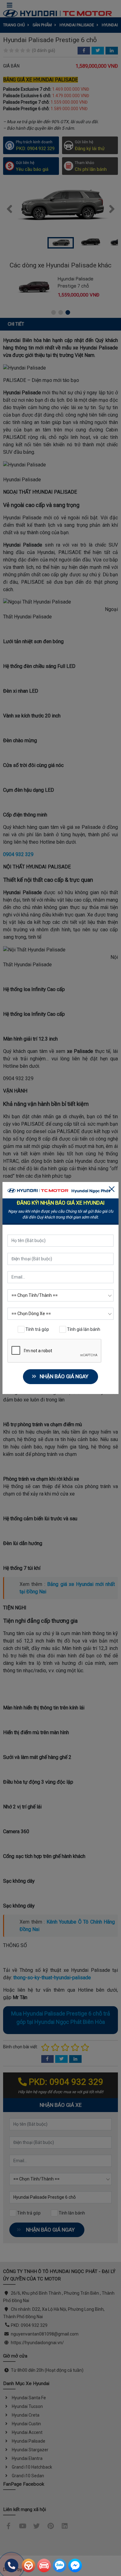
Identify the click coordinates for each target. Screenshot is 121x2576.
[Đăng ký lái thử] (29, 2566)
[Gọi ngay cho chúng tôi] (11, 2566)
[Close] (112, 1189)
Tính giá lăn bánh (83, 1329)
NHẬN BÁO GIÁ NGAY (64, 1376)
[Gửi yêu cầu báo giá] (44, 2566)
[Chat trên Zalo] (60, 2566)
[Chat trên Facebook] (75, 2566)
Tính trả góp (37, 1329)
